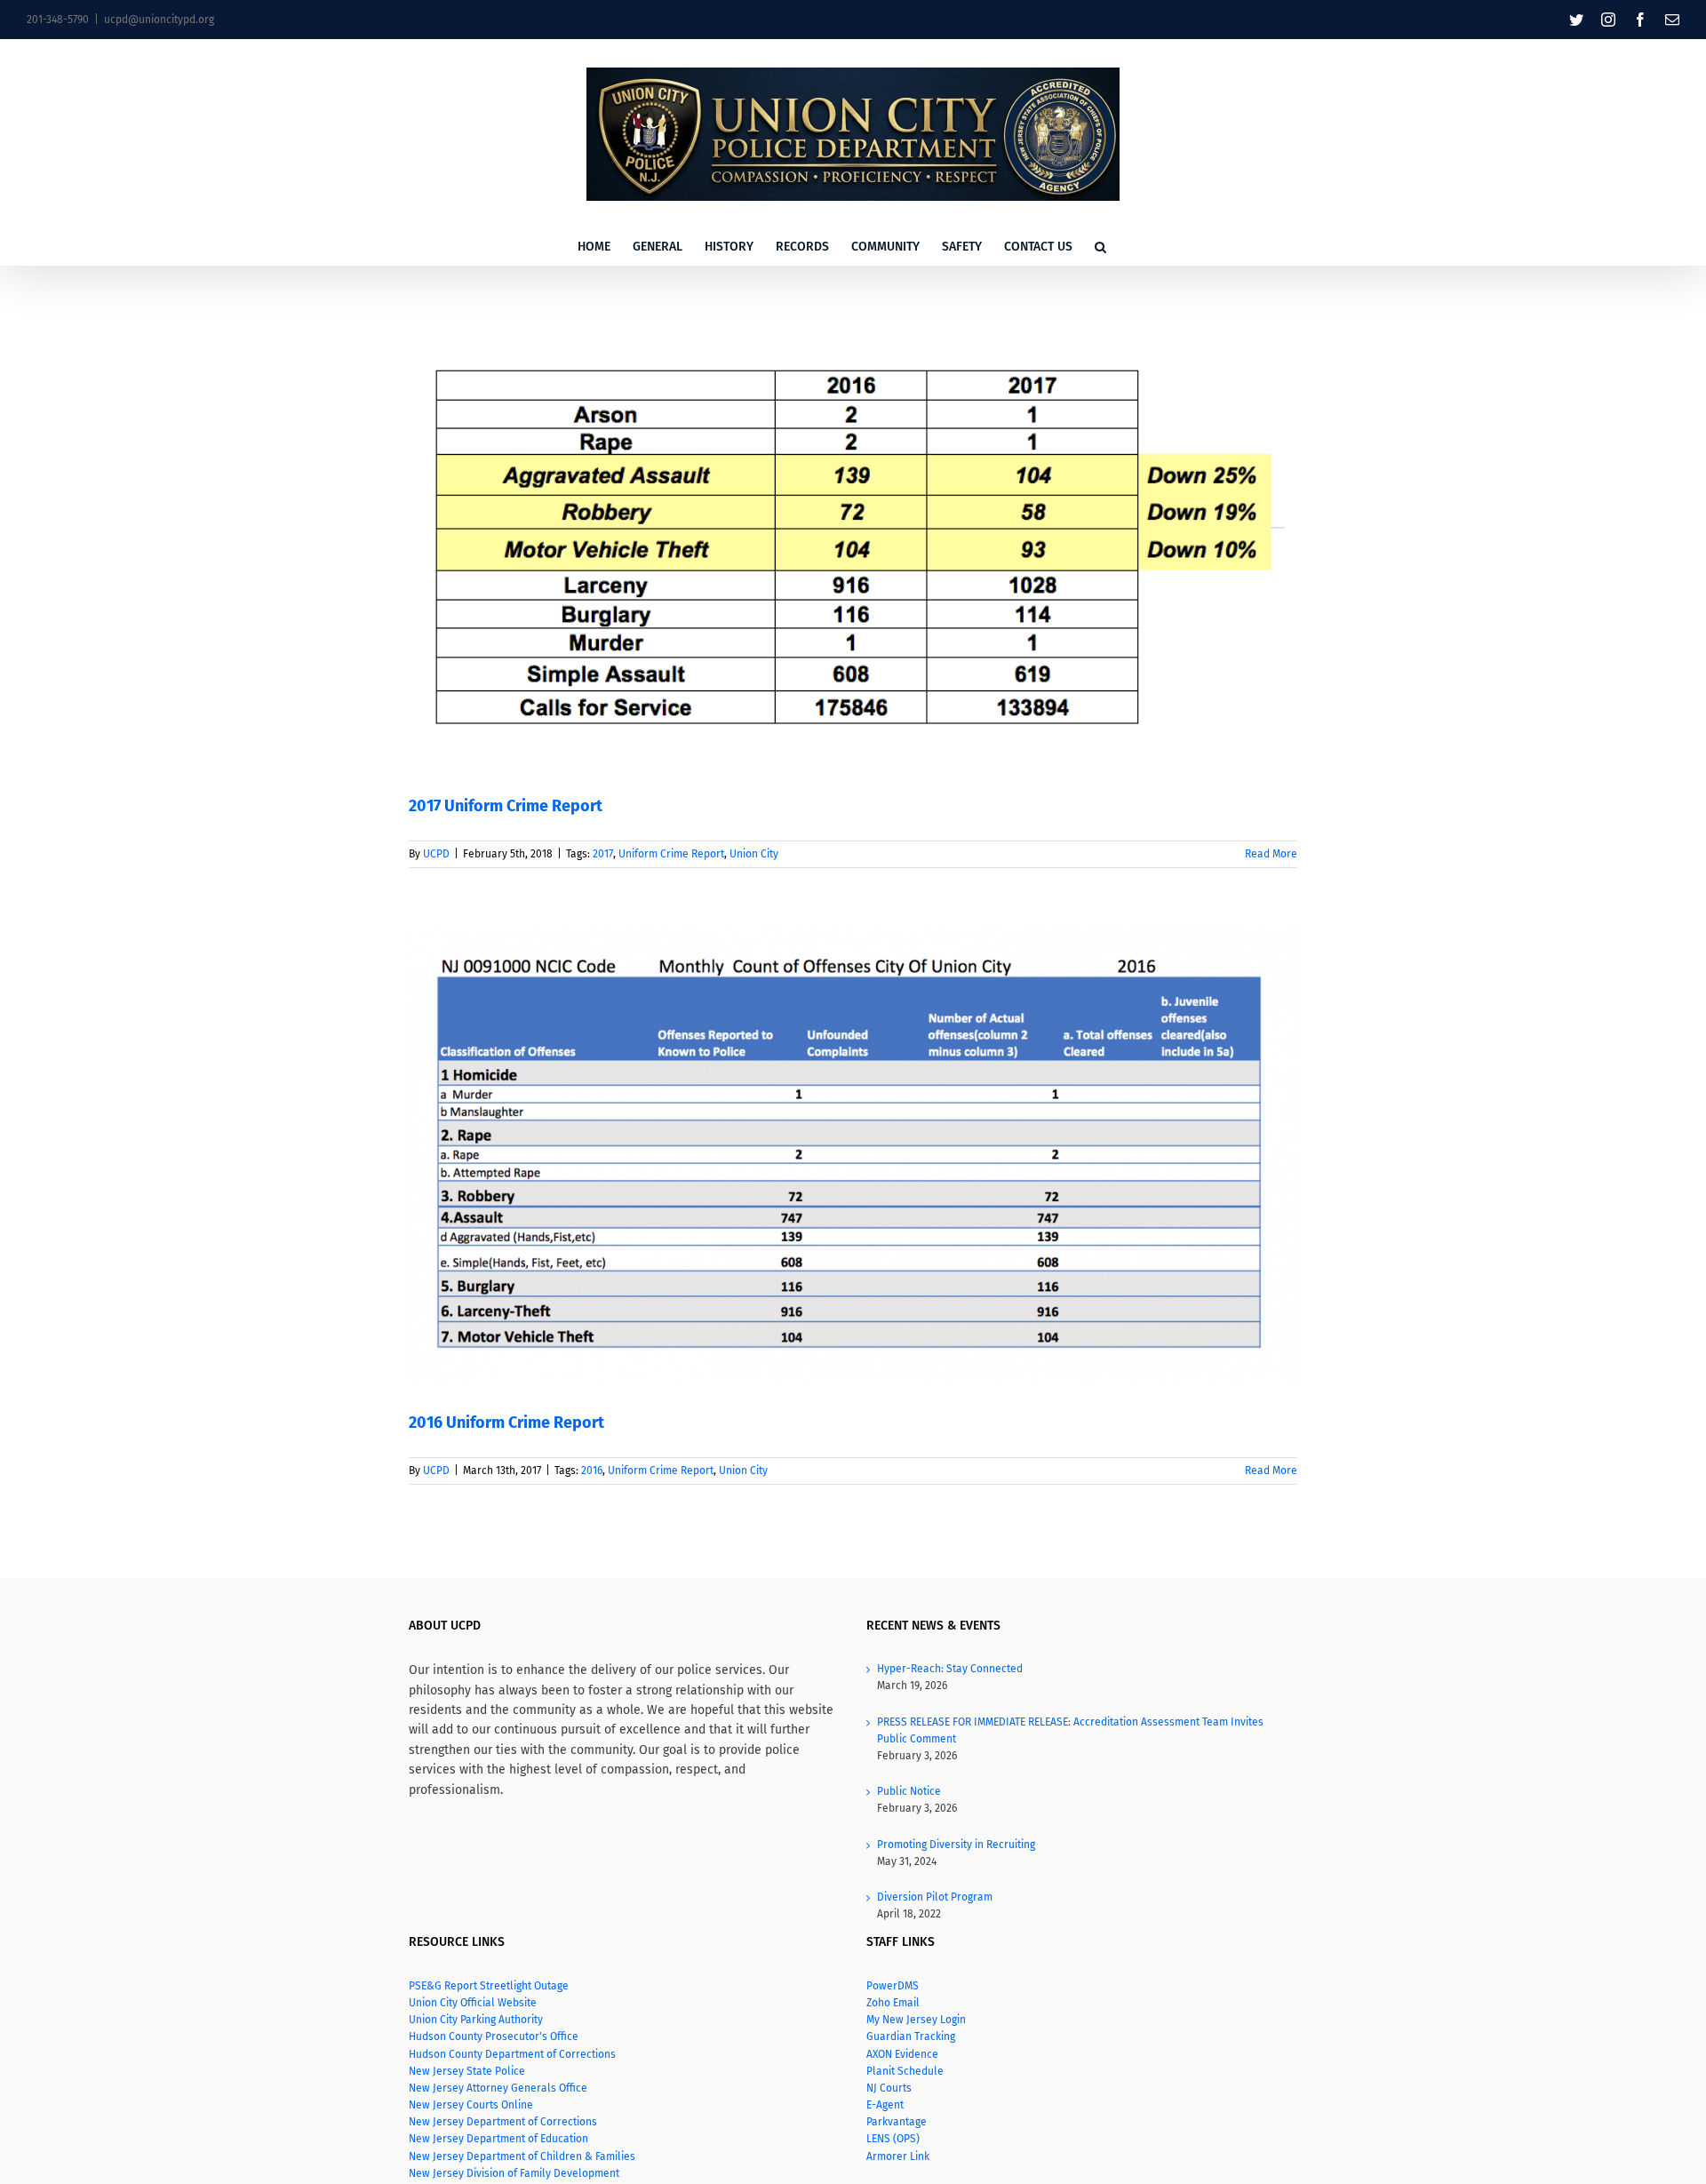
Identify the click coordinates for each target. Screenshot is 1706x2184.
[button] (1100, 247)
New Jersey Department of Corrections (503, 2122)
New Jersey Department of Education (500, 2139)
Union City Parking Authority (476, 2020)
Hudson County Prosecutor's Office (494, 2037)
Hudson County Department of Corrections (512, 2054)
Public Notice (909, 1791)
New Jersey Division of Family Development (514, 2173)
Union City (754, 854)
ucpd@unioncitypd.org (159, 20)
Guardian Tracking (911, 2037)
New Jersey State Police (467, 2071)
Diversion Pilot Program (935, 1897)
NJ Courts (889, 2088)
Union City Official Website (473, 2003)
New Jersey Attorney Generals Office (498, 2088)
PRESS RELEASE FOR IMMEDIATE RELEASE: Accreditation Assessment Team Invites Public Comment (1070, 1730)
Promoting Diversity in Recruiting (956, 1845)
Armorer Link (898, 2156)
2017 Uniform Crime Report (506, 806)
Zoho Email (893, 2003)
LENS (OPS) (893, 2139)
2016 (592, 1471)
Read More (1271, 854)
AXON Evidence (902, 2054)
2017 (603, 854)
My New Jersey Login (916, 2020)
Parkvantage (897, 2122)
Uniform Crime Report (671, 854)
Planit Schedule (905, 2071)
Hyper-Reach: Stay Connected (950, 1669)
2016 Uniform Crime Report (506, 1423)
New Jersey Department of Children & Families (522, 2156)
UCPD (436, 854)
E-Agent (885, 2105)
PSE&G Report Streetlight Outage (489, 1986)
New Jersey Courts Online (471, 2105)
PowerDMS (893, 1986)
